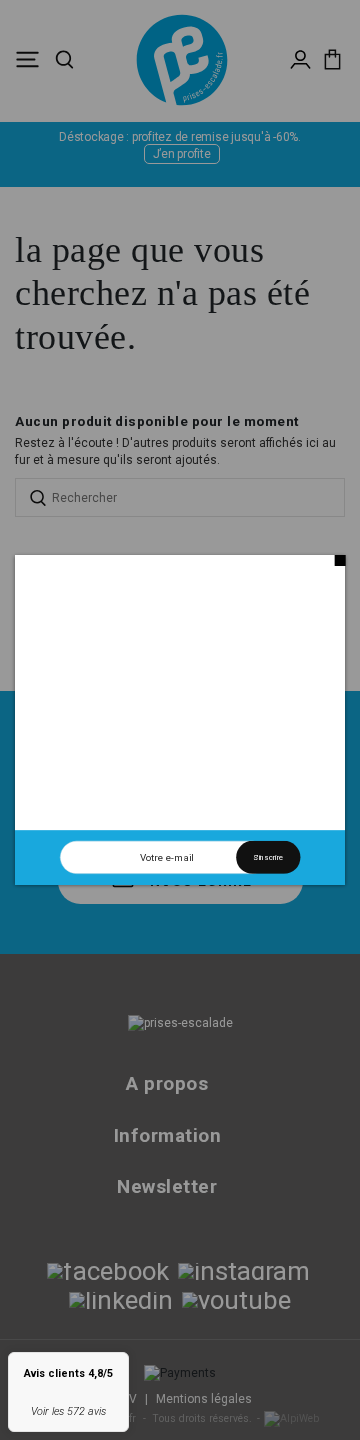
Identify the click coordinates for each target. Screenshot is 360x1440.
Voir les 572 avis (68, 1411)
